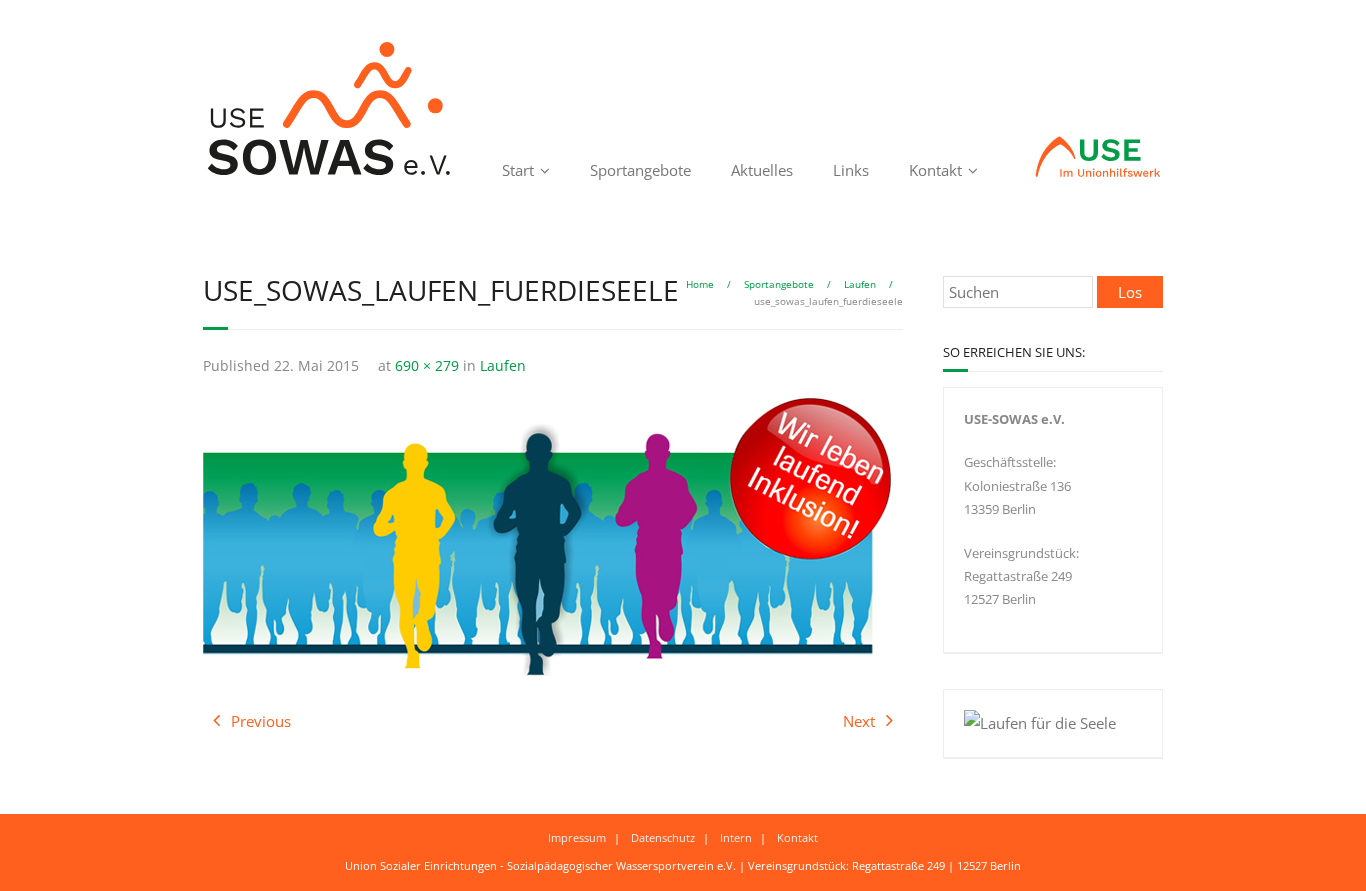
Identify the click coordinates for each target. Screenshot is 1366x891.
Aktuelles (762, 170)
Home (700, 284)
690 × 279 (427, 366)
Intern (736, 837)
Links (851, 170)
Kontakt (935, 170)
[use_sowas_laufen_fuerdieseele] (548, 536)
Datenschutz (663, 837)
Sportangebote (640, 170)
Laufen (860, 284)
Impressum (577, 837)
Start (518, 170)
